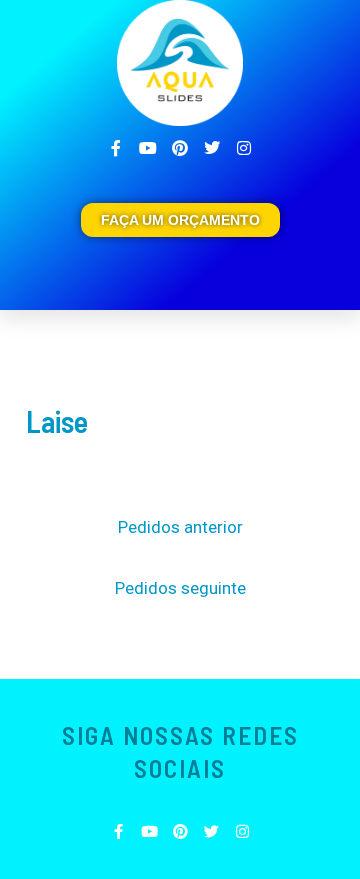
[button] (320, 271)
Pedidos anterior (180, 527)
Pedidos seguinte (180, 588)
